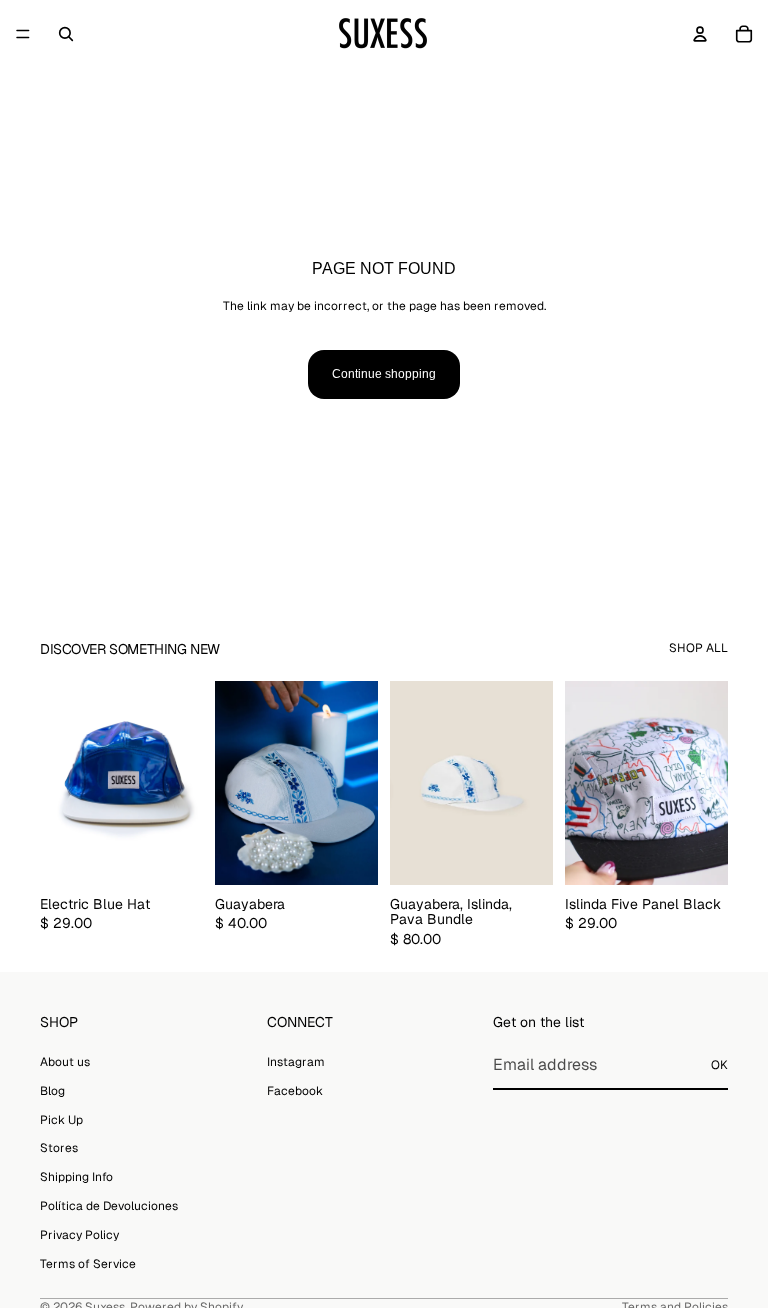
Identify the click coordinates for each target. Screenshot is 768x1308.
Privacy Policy (79, 1235)
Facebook (295, 1091)
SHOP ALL (698, 648)
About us (65, 1062)
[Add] (172, 854)
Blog (52, 1091)
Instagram (296, 1062)
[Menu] (23, 34)
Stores (59, 1148)
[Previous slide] (62, 783)
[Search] (66, 34)
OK (719, 1065)
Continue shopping (384, 374)
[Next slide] (181, 783)
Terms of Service (88, 1264)
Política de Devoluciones (109, 1206)
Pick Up (61, 1120)
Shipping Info (76, 1177)
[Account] (700, 34)
